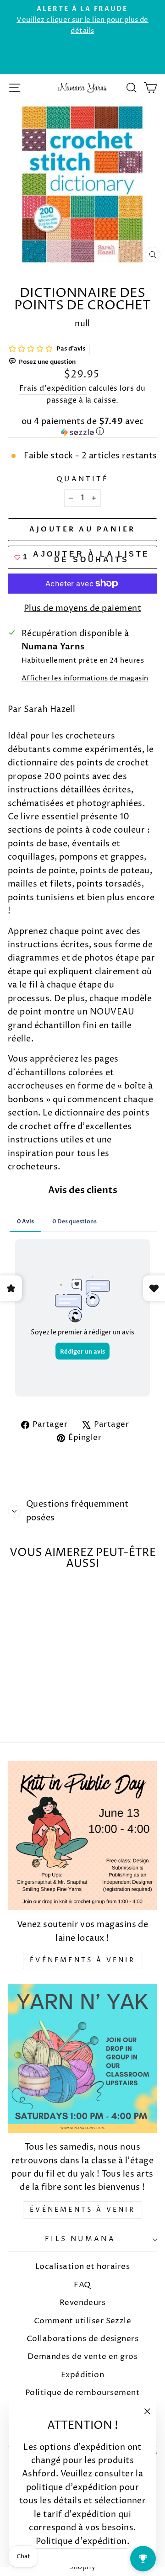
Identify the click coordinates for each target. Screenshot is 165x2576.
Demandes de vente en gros (83, 2357)
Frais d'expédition (53, 389)
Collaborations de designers (82, 2339)
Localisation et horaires (82, 2267)
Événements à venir (82, 1960)
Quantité (82, 479)
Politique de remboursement (82, 2393)
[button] (82, 428)
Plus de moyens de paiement (82, 608)
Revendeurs (83, 2303)
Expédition (83, 2375)
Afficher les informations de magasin (85, 679)
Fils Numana (80, 2239)
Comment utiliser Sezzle (83, 2321)
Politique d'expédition (81, 2541)
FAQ (82, 2285)
